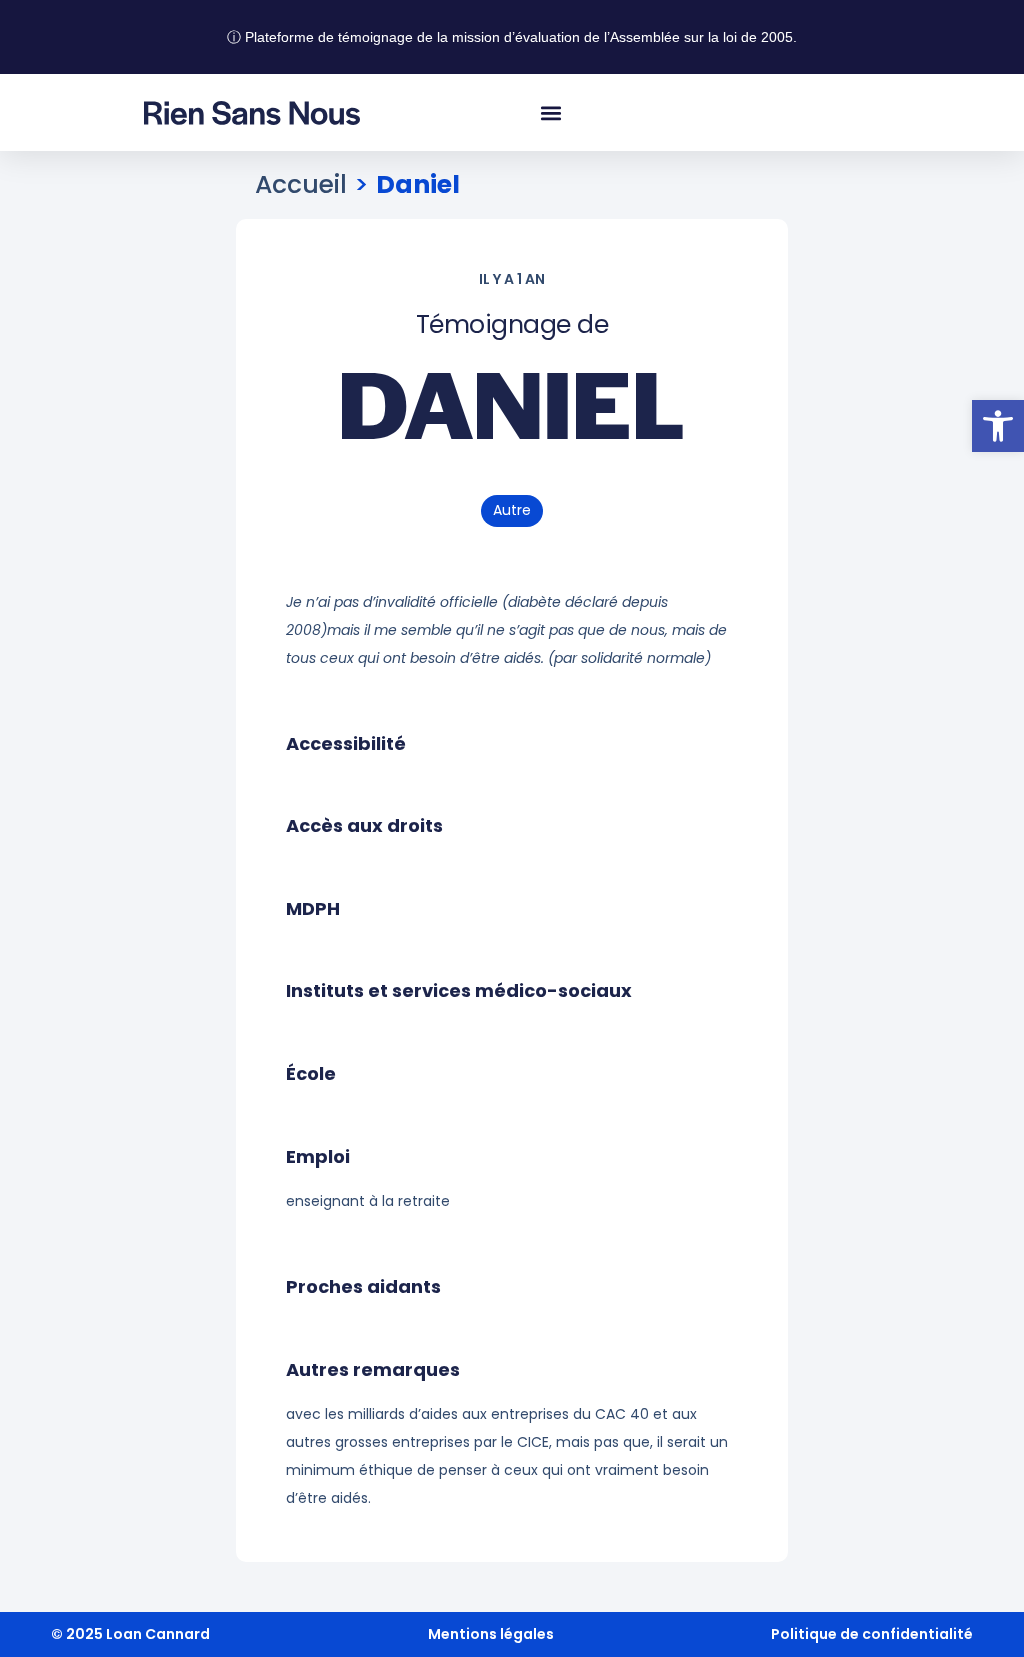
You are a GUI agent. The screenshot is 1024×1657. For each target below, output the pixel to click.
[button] (998, 426)
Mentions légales (491, 1634)
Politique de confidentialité (872, 1634)
